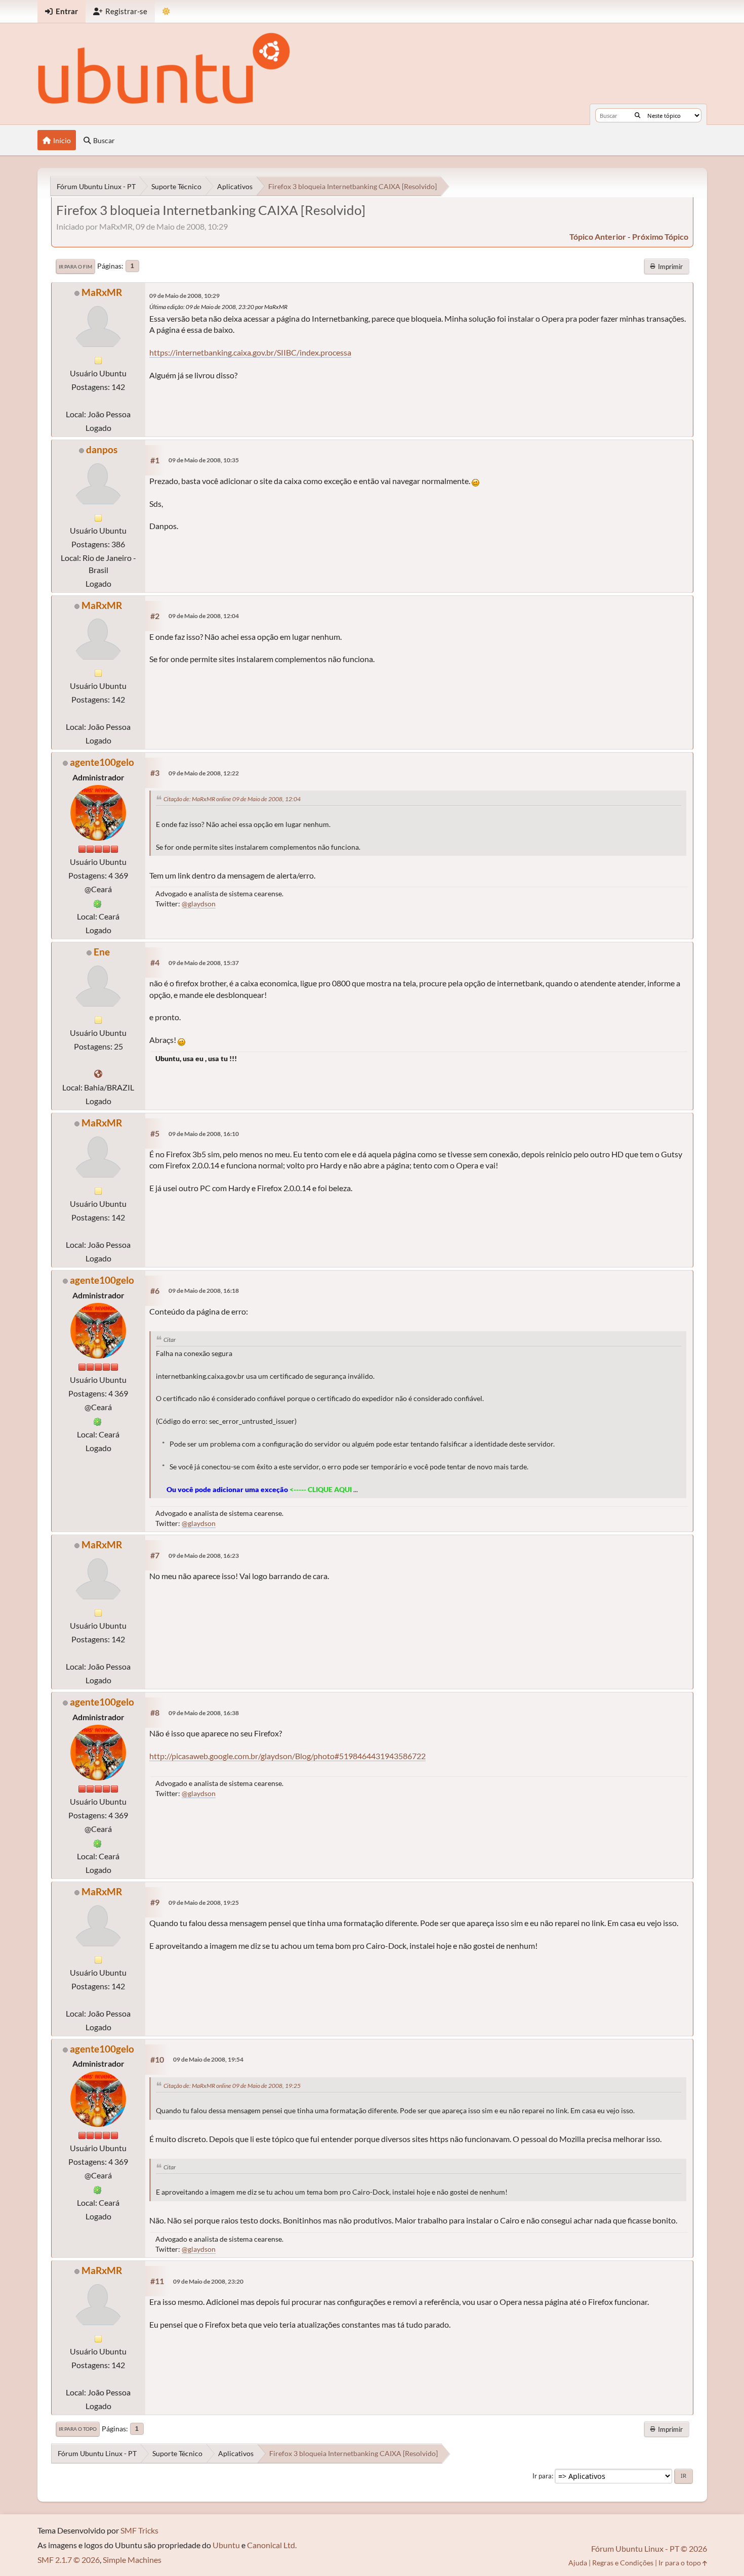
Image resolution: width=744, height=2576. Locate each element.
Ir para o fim (75, 267)
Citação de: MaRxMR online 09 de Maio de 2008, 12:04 (232, 799)
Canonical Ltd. (272, 2545)
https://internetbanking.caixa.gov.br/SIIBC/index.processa (250, 352)
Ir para (542, 2476)
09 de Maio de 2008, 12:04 (204, 616)
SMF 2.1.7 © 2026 (69, 2560)
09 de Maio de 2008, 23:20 (208, 2281)
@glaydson (199, 904)
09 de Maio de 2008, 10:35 (204, 460)
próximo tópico (660, 236)
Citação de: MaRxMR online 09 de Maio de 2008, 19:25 (232, 2086)
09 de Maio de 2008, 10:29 (184, 296)
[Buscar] (637, 115)
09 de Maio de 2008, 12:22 (204, 773)
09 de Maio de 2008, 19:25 (204, 1903)
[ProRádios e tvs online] (98, 1074)
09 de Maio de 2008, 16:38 (204, 1713)
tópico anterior (598, 236)
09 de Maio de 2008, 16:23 (204, 1556)
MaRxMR (102, 292)
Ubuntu (226, 2545)
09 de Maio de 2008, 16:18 (204, 1291)
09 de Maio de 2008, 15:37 (204, 963)
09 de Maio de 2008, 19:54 (208, 2059)
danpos (102, 449)
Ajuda (578, 2563)
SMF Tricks (139, 2530)
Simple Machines (132, 2560)
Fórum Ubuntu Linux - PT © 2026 (649, 2548)
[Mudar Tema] (166, 11)
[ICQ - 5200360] (98, 903)
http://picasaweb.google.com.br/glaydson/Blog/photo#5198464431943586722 (287, 1756)
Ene (102, 952)
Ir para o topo (78, 2429)
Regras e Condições (623, 2563)
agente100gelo (102, 762)
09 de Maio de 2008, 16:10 (204, 1134)
